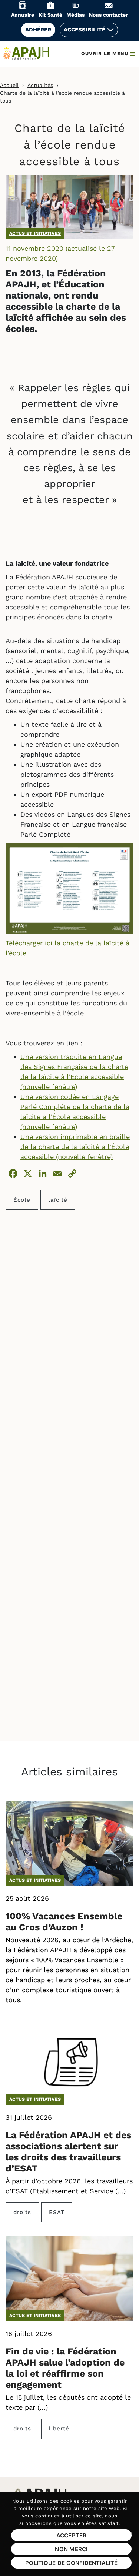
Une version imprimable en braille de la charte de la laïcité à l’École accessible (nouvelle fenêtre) (75, 1147)
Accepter (72, 2535)
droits (22, 2212)
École (22, 1200)
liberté (59, 2429)
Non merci (71, 2549)
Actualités (40, 85)
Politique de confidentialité (71, 2563)
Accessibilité (85, 30)
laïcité (58, 1200)
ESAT (57, 2212)
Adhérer (38, 30)
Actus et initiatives (35, 233)
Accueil (9, 85)
